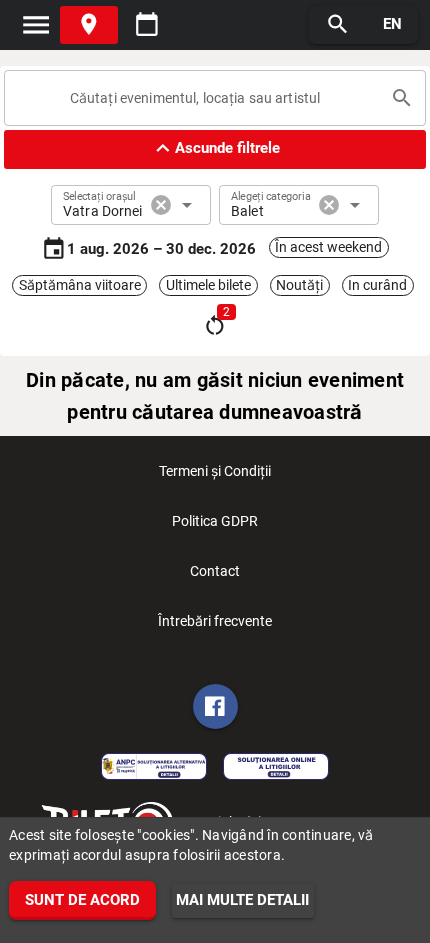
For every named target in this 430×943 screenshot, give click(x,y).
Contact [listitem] (215, 571)
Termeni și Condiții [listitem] (215, 471)
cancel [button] (161, 205)
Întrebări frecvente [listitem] (215, 621)
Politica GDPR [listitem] (215, 521)
